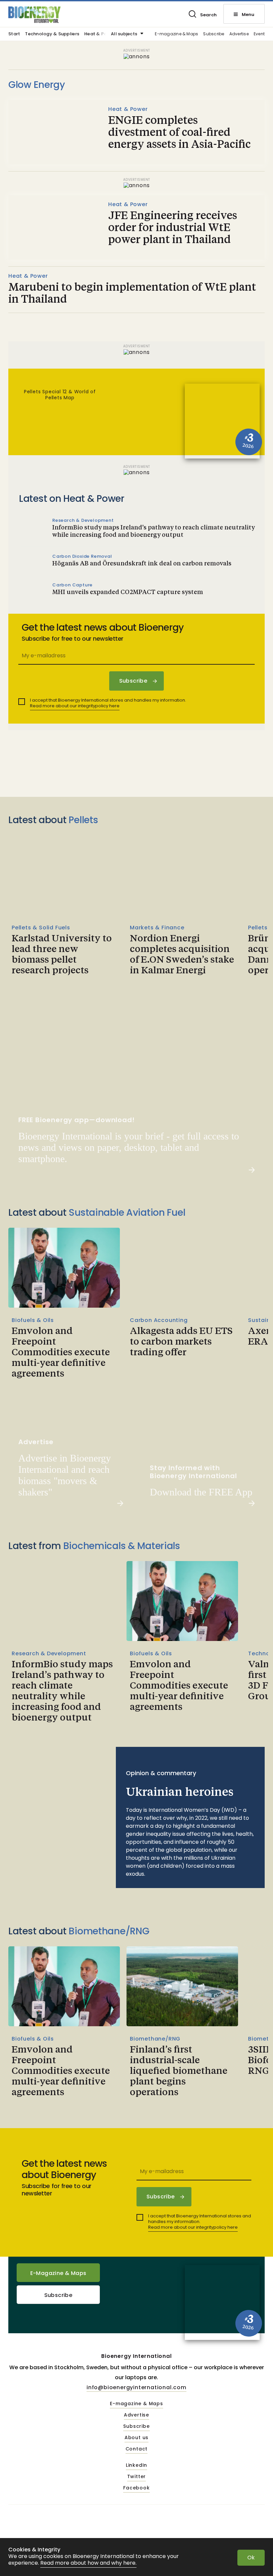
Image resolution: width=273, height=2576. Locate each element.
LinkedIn (136, 2465)
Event (259, 34)
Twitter (137, 2477)
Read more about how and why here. (88, 2563)
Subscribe (214, 34)
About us (136, 2438)
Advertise (239, 34)
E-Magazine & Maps (58, 2273)
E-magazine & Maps (176, 34)
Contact (137, 2449)
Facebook (136, 2488)
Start (14, 34)
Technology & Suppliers (52, 34)
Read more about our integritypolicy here (75, 706)
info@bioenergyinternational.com (136, 2387)
